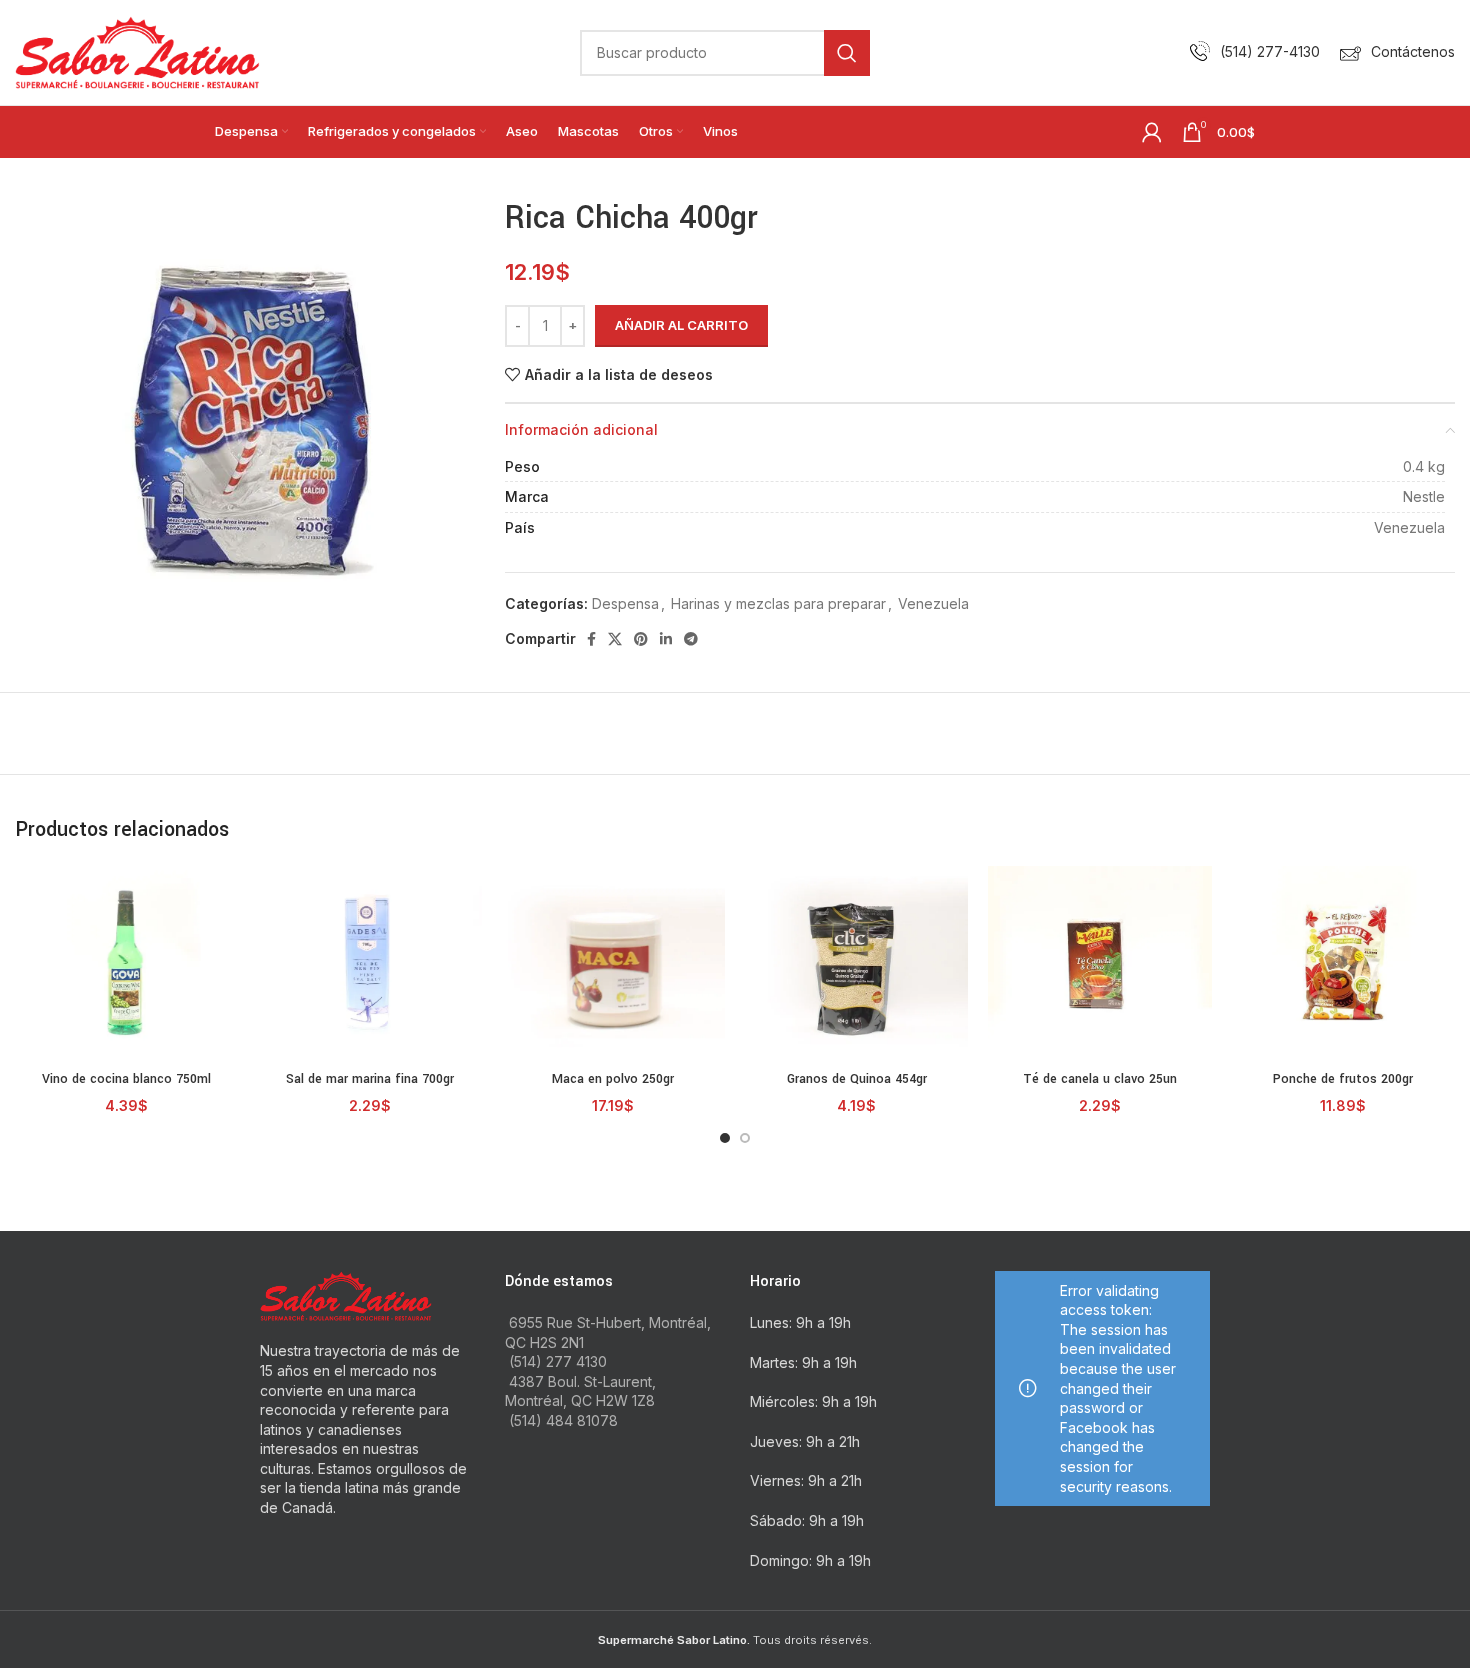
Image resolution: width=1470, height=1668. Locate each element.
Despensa (625, 603)
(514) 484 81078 (563, 1420)
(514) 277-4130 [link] (1270, 51)
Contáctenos (1413, 51)
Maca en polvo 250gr (613, 1079)
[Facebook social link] (591, 639)
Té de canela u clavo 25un (1100, 1079)
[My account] (1152, 132)
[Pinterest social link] (641, 639)
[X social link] (615, 639)
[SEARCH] (847, 53)
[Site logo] (137, 50)
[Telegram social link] (691, 639)
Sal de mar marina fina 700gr (370, 1079)
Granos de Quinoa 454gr (857, 1079)
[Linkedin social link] (666, 639)
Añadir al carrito (681, 325)
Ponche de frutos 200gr (1343, 1079)
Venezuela (933, 603)
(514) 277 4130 (558, 1361)
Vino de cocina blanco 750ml (126, 1079)
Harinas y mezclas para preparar (778, 603)
